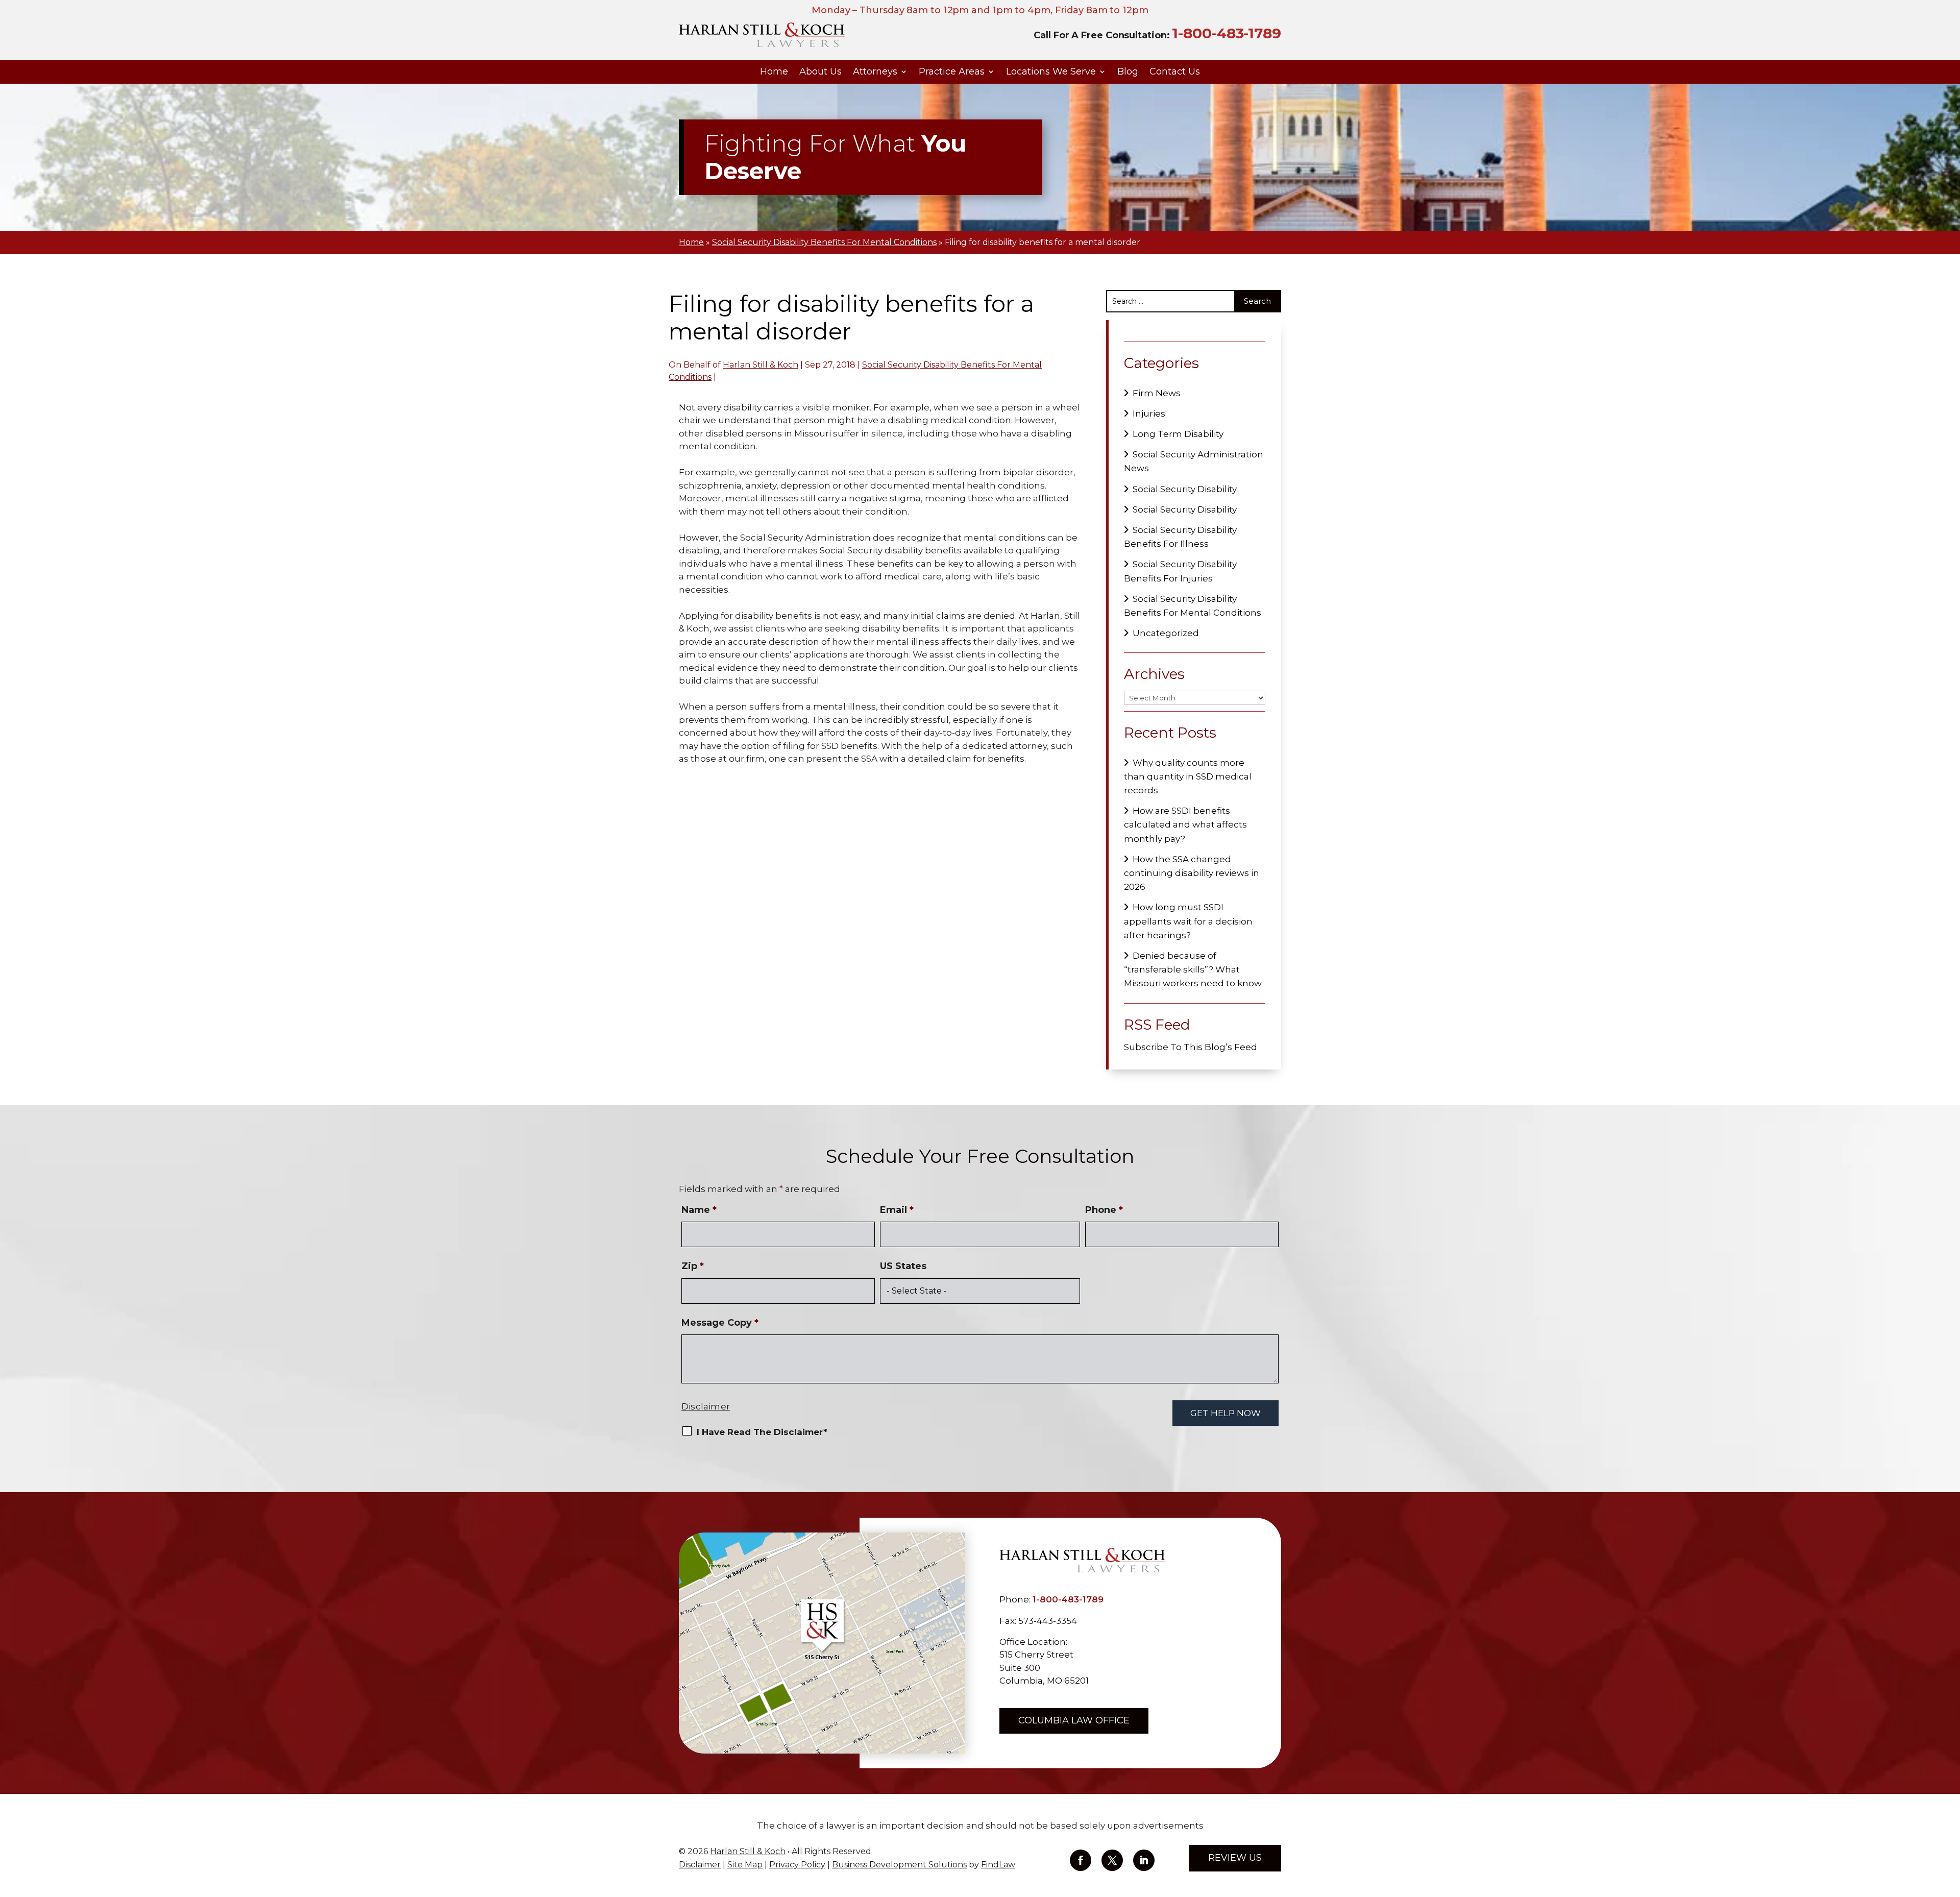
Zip (693, 1266)
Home (774, 72)
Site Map (745, 1865)
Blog (1128, 72)
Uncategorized (1166, 633)
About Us (820, 72)
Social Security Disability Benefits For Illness (1180, 537)
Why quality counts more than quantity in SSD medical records (1188, 776)
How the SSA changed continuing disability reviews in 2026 (1192, 873)
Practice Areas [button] (952, 72)
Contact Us (1175, 72)
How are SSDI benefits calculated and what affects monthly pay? (1185, 824)
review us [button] (1235, 1858)
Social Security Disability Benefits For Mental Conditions (1193, 606)
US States (903, 1266)
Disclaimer (706, 1406)
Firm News (1157, 393)
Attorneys (875, 72)
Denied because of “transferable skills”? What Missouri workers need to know (1193, 969)
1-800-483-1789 (1227, 33)
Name (699, 1210)
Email (897, 1210)
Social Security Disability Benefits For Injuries (1180, 571)
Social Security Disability (1185, 489)
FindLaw (998, 1865)
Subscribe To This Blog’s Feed (1191, 1047)
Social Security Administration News (1194, 461)
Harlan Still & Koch (761, 365)
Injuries (1149, 414)
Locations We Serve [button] (1051, 72)
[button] (1950, 1823)
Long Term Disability (1178, 434)
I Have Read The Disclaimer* (762, 1432)
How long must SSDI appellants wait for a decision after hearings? (1188, 921)
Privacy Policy (797, 1865)
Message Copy (720, 1323)
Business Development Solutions (899, 1865)
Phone (1104, 1210)
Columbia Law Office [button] (1074, 1720)
